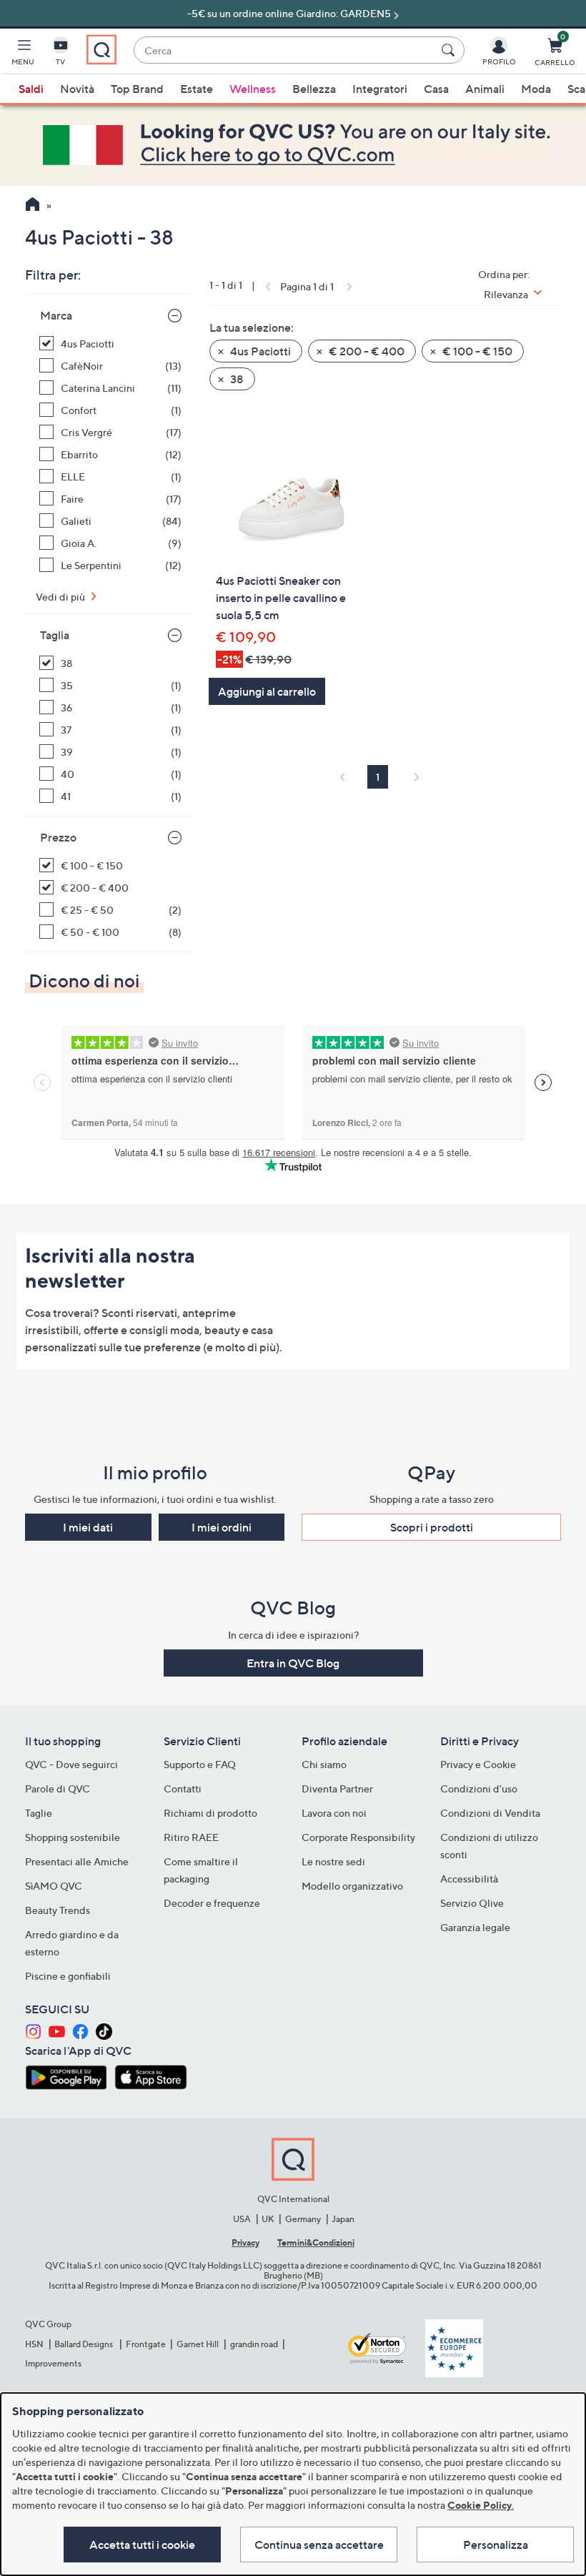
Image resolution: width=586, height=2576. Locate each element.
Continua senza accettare (319, 2545)
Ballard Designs (84, 2344)
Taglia (55, 635)
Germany (303, 2219)
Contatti (183, 1788)
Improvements (53, 2363)
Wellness (253, 89)
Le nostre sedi (333, 1861)
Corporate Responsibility (358, 1837)
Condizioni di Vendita (490, 1813)
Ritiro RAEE (191, 1837)
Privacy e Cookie (478, 1764)
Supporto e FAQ (200, 1764)
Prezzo (58, 837)
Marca (56, 315)
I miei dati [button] (88, 1527)
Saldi (31, 89)
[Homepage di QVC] (33, 206)
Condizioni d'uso (479, 1788)
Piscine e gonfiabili (68, 1976)
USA (242, 2219)
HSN (34, 2344)
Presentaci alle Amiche (77, 1861)
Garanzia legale (475, 1927)
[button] (23, 54)
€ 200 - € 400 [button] (366, 351)
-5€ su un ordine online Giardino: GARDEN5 (289, 13)
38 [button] (236, 379)
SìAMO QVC (54, 1886)
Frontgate (146, 2344)
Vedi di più (61, 597)
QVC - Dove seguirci (71, 1764)
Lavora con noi (334, 1813)
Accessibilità (469, 1879)
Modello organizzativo (352, 1886)
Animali (485, 89)
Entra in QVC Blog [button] (293, 1663)
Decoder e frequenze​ (212, 1903)
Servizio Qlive (472, 1903)
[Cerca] (450, 50)
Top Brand (137, 89)
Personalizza (496, 2545)
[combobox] (285, 50)
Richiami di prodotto (210, 1813)
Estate (197, 89)
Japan (343, 2219)
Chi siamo (324, 1764)
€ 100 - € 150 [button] (476, 351)
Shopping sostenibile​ (73, 1837)
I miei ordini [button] (222, 1527)
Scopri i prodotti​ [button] (432, 1527)
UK (268, 2219)
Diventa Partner (337, 1788)
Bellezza (314, 89)
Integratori (380, 89)
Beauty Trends (58, 1910)
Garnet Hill (198, 2344)
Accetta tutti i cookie (142, 2545)
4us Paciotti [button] (259, 351)
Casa (436, 89)
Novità (77, 89)
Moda (536, 89)
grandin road (254, 2344)
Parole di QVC (58, 1788)
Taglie (39, 1813)
